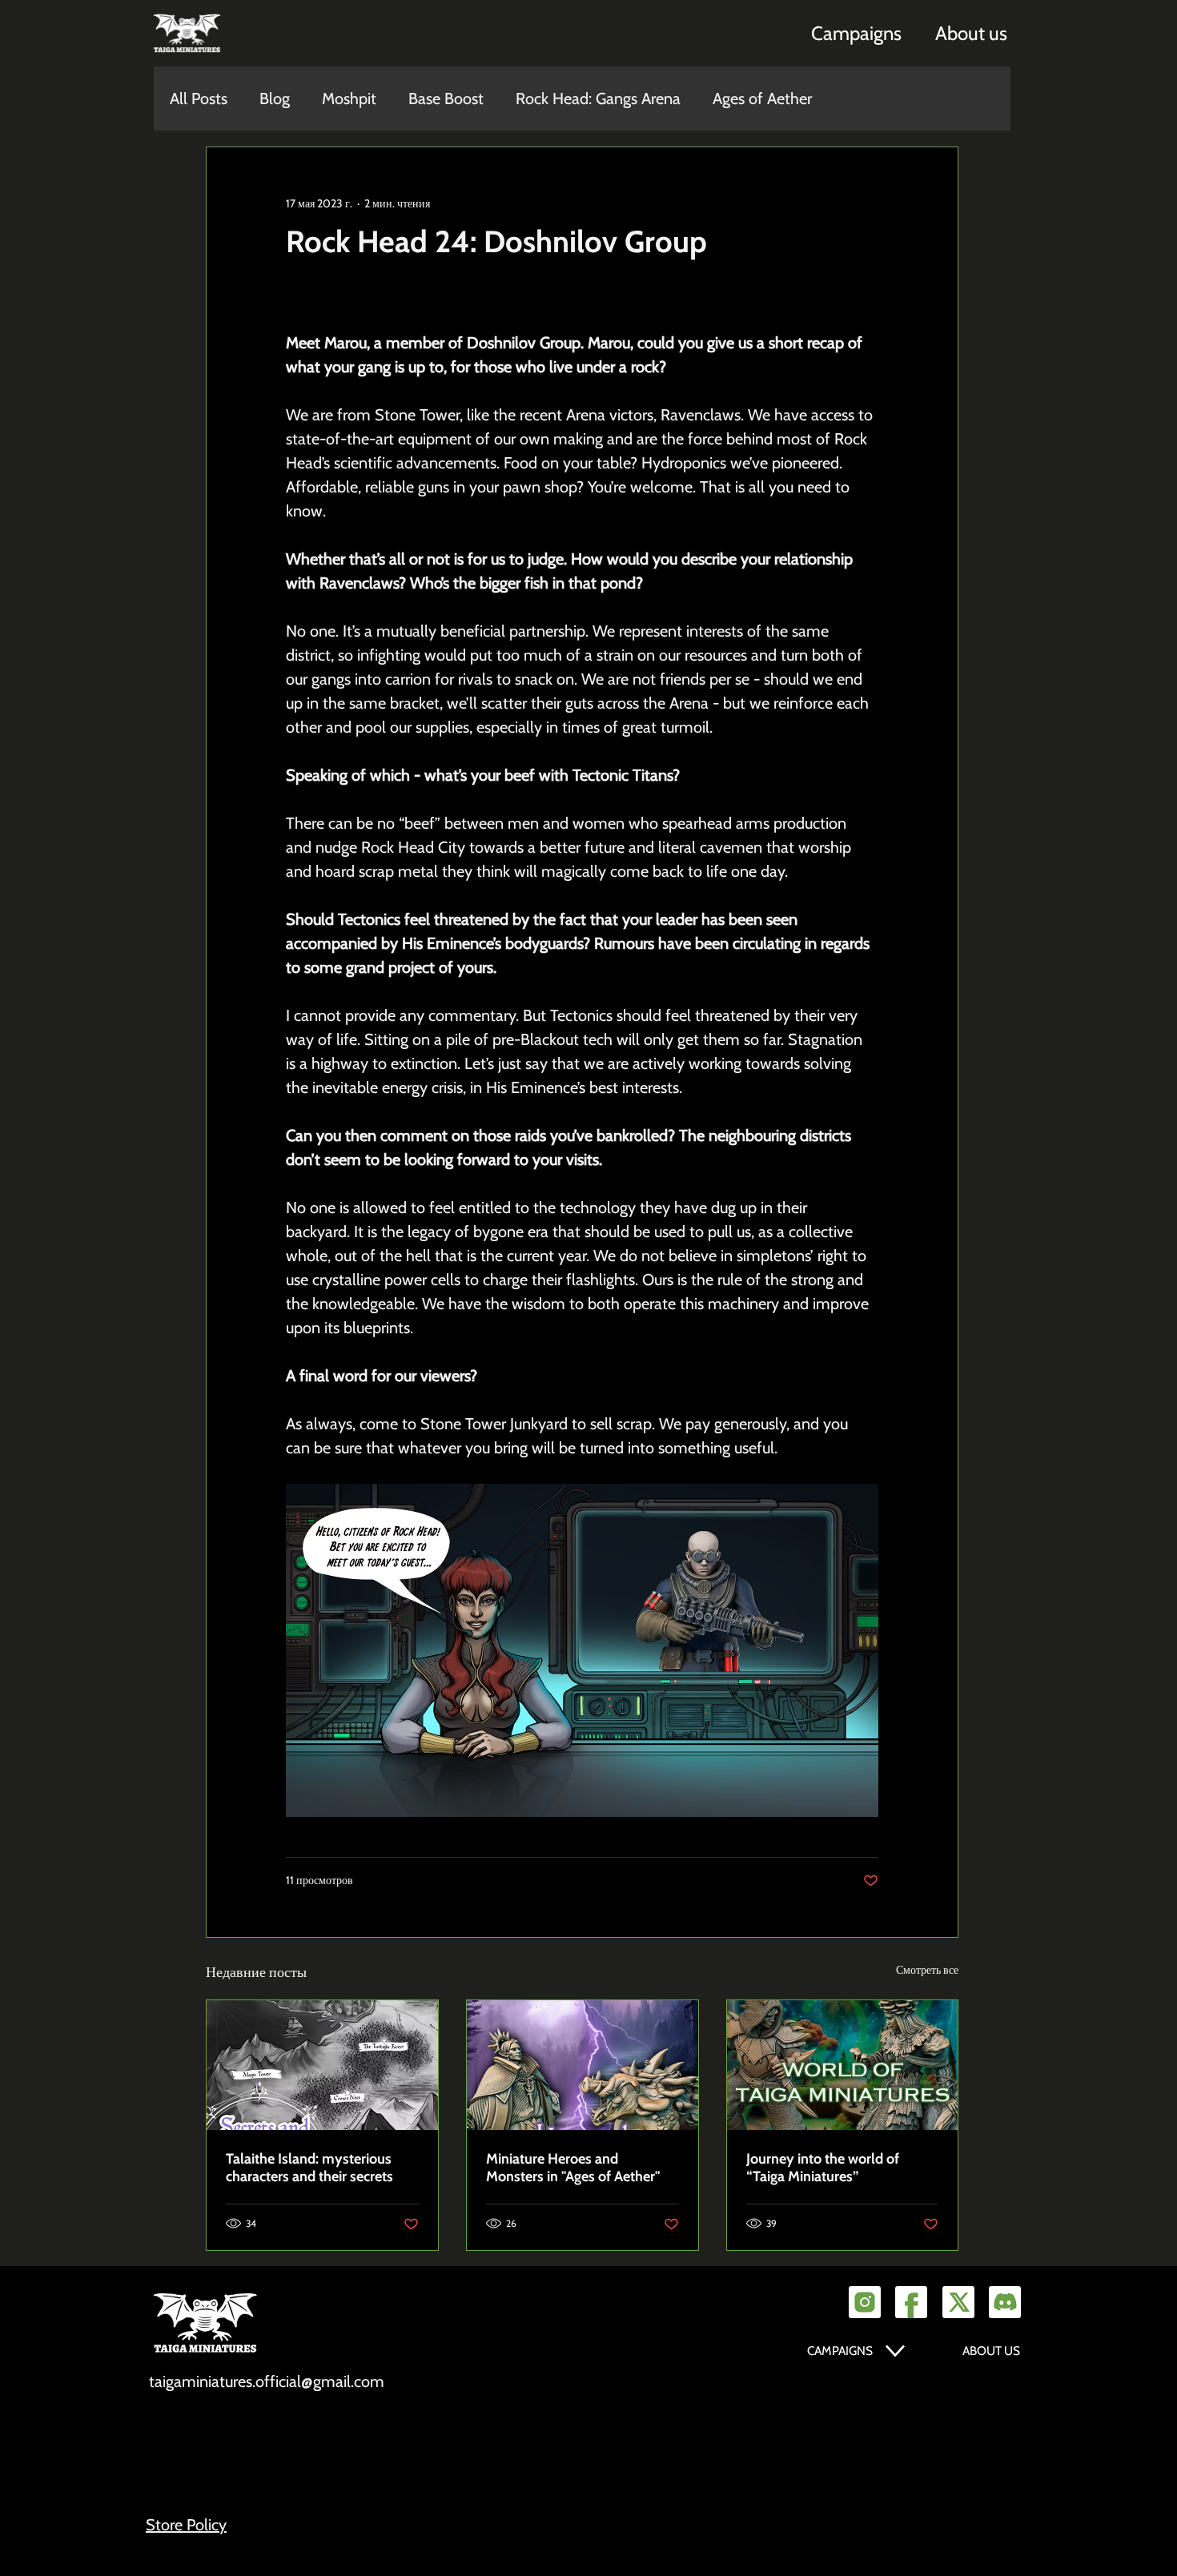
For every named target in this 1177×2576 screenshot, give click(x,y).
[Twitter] (958, 2302)
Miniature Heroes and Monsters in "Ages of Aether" (573, 2168)
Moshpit (349, 98)
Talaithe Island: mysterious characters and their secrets (309, 2168)
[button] (856, 33)
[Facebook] (911, 2302)
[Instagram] (865, 2302)
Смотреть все (927, 1970)
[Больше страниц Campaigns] (895, 2351)
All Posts (199, 98)
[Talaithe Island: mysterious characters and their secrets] (322, 2065)
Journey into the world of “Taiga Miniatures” (823, 2168)
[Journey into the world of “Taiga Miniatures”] (843, 2065)
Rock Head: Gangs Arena (598, 98)
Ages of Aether (762, 98)
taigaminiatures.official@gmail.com (267, 2381)
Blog (275, 98)
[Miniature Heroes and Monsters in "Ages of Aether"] (582, 2065)
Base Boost (446, 98)
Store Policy (186, 2525)
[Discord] (1005, 2302)
